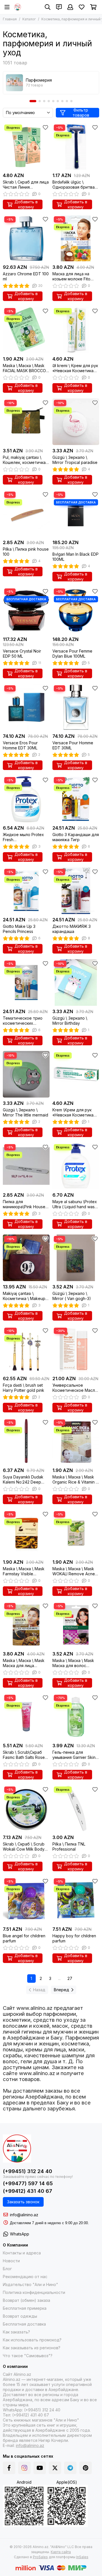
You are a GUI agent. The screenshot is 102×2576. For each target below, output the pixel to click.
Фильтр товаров (81, 113)
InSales (82, 2557)
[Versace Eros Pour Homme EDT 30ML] (26, 707)
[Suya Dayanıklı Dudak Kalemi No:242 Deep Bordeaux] (26, 1441)
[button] (33, 101)
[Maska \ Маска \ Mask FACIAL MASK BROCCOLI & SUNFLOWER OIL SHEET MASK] (26, 330)
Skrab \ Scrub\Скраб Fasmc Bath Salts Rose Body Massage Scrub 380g (24, 1755)
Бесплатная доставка (24, 2324)
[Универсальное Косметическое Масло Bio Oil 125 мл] (76, 1350)
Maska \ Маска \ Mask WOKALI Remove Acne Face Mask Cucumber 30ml (74, 1571)
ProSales (40, 2557)
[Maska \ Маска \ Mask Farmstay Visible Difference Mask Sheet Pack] (26, 1533)
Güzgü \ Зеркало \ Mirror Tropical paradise (75, 460)
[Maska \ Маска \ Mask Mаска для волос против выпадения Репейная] (76, 1625)
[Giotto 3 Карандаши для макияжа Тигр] (76, 799)
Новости (11, 2261)
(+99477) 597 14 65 (28, 2183)
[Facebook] (9, 2468)
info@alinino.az (24, 2215)
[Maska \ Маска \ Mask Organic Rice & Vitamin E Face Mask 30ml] (76, 1441)
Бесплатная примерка (25, 2308)
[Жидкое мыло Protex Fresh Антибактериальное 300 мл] (26, 799)
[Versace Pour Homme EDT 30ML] (76, 707)
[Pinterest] (86, 2468)
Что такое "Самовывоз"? (28, 2356)
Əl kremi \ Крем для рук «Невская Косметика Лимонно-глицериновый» (75, 368)
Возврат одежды (20, 2316)
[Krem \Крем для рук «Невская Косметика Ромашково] (76, 1074)
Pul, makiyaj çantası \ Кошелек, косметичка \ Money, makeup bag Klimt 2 (25, 460)
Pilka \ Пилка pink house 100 (26, 552)
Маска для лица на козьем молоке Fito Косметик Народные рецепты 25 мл (73, 276)
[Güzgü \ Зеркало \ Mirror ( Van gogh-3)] (76, 1258)
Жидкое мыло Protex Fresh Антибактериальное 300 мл (23, 837)
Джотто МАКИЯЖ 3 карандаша (72, 929)
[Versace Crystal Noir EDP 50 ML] (26, 610)
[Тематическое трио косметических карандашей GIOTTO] (26, 982)
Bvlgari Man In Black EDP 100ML (76, 557)
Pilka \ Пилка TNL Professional (69, 1847)
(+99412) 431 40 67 (27, 2191)
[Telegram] (70, 2468)
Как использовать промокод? (32, 2340)
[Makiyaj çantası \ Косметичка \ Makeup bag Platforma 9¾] (26, 1258)
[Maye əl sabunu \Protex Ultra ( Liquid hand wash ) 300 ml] (76, 1166)
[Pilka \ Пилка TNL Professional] (76, 1808)
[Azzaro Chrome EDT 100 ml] (26, 238)
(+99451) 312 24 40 (27, 2171)
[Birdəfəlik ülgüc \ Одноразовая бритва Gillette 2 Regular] (76, 146)
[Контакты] (59, 7)
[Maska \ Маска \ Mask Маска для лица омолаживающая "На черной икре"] (26, 1625)
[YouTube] (40, 2468)
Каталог (29, 19)
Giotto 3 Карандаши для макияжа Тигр (76, 837)
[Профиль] (70, 7)
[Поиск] (48, 7)
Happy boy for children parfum (74, 1938)
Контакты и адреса (22, 2253)
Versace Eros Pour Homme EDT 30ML (20, 745)
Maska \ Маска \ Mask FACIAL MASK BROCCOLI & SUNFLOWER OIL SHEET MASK (26, 368)
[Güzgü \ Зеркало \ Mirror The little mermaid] (26, 1074)
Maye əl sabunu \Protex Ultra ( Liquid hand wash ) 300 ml (75, 1204)
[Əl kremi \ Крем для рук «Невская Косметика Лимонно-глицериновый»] (76, 330)
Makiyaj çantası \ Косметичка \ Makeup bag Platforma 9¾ (24, 1296)
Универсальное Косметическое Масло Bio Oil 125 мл (75, 1388)
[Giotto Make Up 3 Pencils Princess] (26, 891)
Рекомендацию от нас (25, 2277)
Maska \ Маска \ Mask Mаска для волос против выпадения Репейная (73, 1663)
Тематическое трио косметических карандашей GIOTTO (23, 1021)
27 (70, 1978)
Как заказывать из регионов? (32, 2348)
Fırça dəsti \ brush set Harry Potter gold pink (24, 1388)
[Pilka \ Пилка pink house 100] (26, 513)
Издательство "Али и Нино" (30, 2284)
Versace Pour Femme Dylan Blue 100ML (72, 654)
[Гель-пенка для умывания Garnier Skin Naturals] (76, 1717)
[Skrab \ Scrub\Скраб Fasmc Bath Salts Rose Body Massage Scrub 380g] (26, 1717)
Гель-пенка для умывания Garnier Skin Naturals (74, 1755)
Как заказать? (16, 2332)
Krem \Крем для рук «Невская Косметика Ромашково (73, 1113)
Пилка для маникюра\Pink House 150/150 (24, 1204)
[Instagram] (24, 2468)
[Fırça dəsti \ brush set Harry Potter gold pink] (26, 1350)
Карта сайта (61, 2552)
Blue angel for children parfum (24, 1938)
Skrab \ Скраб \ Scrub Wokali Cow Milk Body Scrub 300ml (24, 1847)
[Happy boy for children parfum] (76, 1900)
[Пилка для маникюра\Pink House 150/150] (26, 1166)
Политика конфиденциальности (34, 2292)
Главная (10, 19)
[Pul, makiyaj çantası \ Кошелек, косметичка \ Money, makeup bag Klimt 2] (26, 422)
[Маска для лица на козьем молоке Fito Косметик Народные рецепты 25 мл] (76, 238)
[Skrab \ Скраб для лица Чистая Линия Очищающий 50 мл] (26, 146)
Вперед (61, 1990)
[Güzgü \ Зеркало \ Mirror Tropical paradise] (76, 422)
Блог (7, 2269)
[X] (55, 2468)
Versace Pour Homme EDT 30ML (73, 745)
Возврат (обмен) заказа (26, 2300)
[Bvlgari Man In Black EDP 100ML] (76, 513)
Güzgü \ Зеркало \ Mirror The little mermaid (25, 1112)
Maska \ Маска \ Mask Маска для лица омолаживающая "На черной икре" (24, 1663)
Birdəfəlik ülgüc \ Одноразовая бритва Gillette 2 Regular (74, 185)
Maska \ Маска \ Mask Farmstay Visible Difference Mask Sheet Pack (24, 1571)
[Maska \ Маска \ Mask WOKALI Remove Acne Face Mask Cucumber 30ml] (76, 1533)
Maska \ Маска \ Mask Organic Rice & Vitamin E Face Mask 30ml (75, 1480)
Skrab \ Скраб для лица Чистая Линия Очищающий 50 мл (26, 185)
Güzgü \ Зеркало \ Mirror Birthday (70, 1021)
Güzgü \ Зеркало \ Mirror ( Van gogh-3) (72, 1296)
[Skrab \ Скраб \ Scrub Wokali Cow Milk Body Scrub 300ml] (26, 1808)
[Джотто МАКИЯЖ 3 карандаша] (76, 891)
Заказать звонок (23, 2202)
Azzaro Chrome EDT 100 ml (26, 276)
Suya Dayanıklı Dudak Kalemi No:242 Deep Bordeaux (23, 1480)
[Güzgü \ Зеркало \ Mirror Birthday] (76, 982)
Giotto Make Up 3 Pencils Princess (19, 929)
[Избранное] (45, 127)
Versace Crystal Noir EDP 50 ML (22, 654)
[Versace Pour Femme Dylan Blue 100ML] (76, 610)
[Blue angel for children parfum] (26, 1900)
